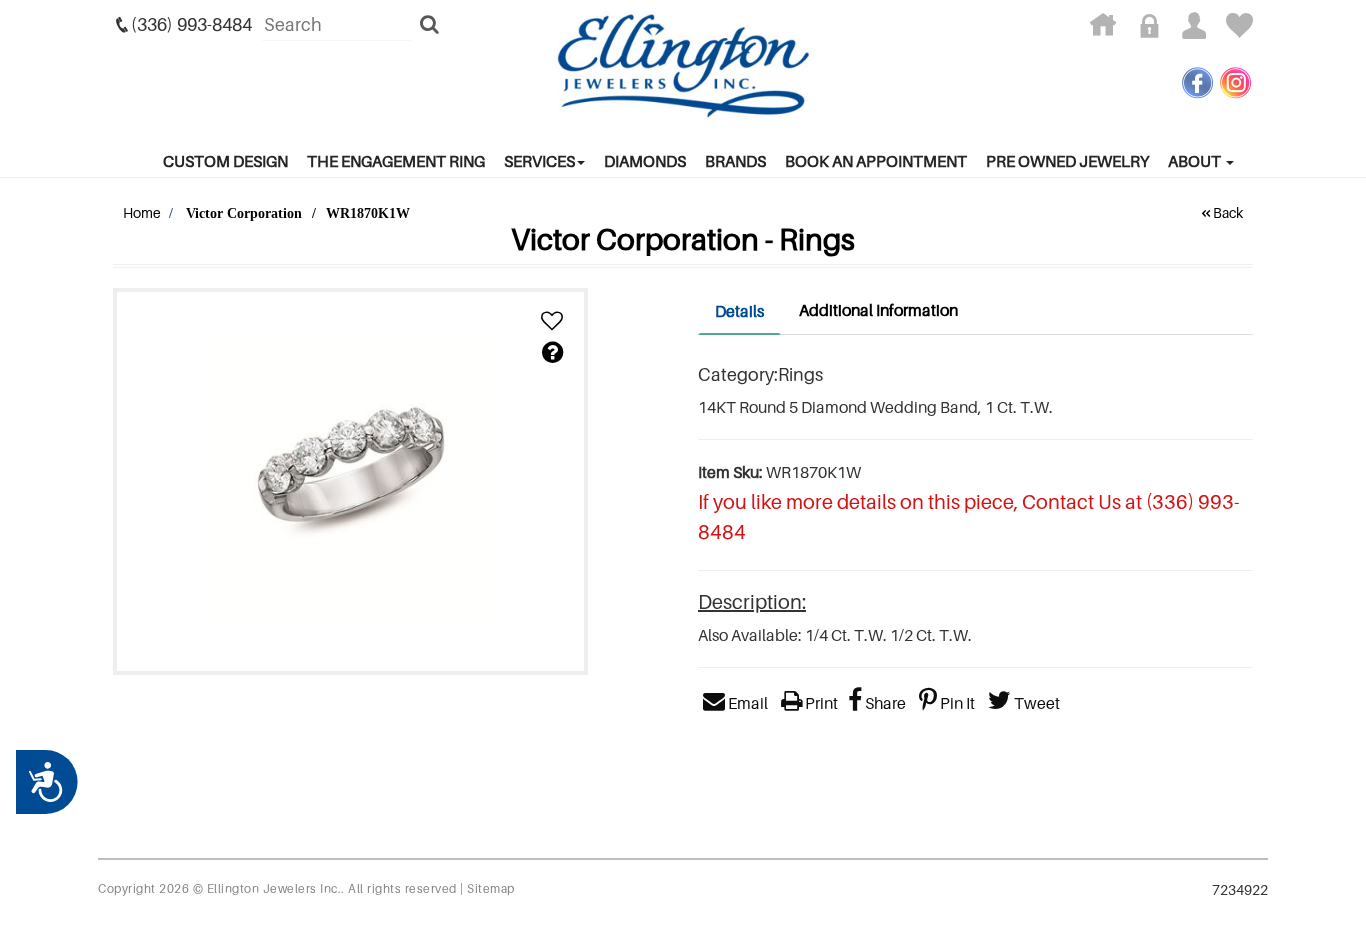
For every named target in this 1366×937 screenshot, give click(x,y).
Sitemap (491, 888)
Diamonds (645, 161)
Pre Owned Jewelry (1067, 161)
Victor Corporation (244, 213)
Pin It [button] (956, 703)
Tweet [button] (1035, 703)
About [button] (1196, 161)
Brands (735, 161)
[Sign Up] (1202, 29)
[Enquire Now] (552, 353)
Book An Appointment (876, 161)
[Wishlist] (1239, 29)
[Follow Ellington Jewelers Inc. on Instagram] (1235, 82)
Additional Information (878, 310)
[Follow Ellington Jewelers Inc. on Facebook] (1197, 82)
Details (739, 311)
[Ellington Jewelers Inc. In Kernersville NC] (683, 66)
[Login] (1157, 29)
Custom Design (225, 161)
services (539, 161)
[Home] (1110, 29)
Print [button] (820, 703)
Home (142, 212)
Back (1228, 212)
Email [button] (746, 703)
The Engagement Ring (396, 161)
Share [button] (884, 703)
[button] (552, 321)
